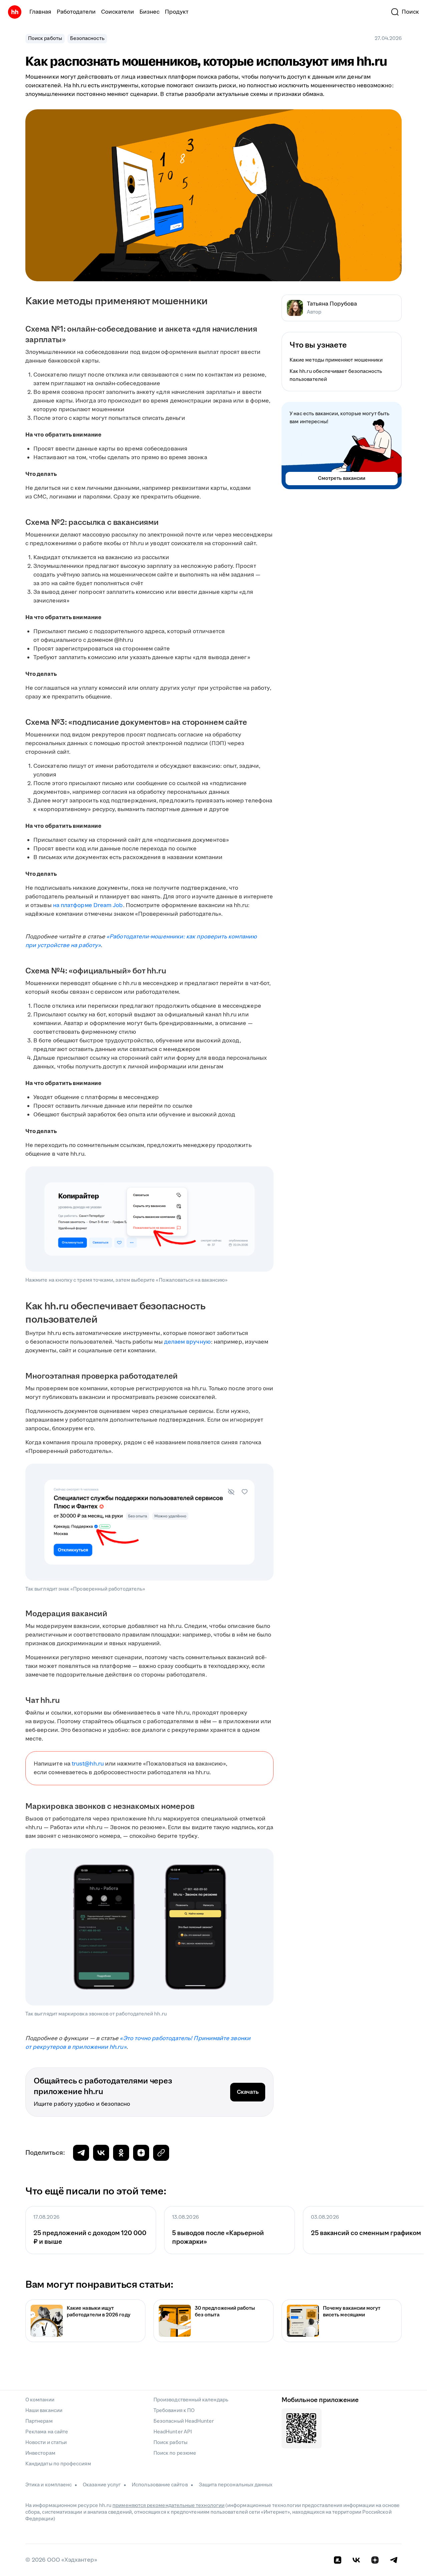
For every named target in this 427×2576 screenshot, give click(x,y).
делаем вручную (187, 1342)
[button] (405, 12)
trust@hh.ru (88, 1764)
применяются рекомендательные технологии (168, 2506)
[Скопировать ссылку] (141, 2153)
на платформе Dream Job (88, 905)
